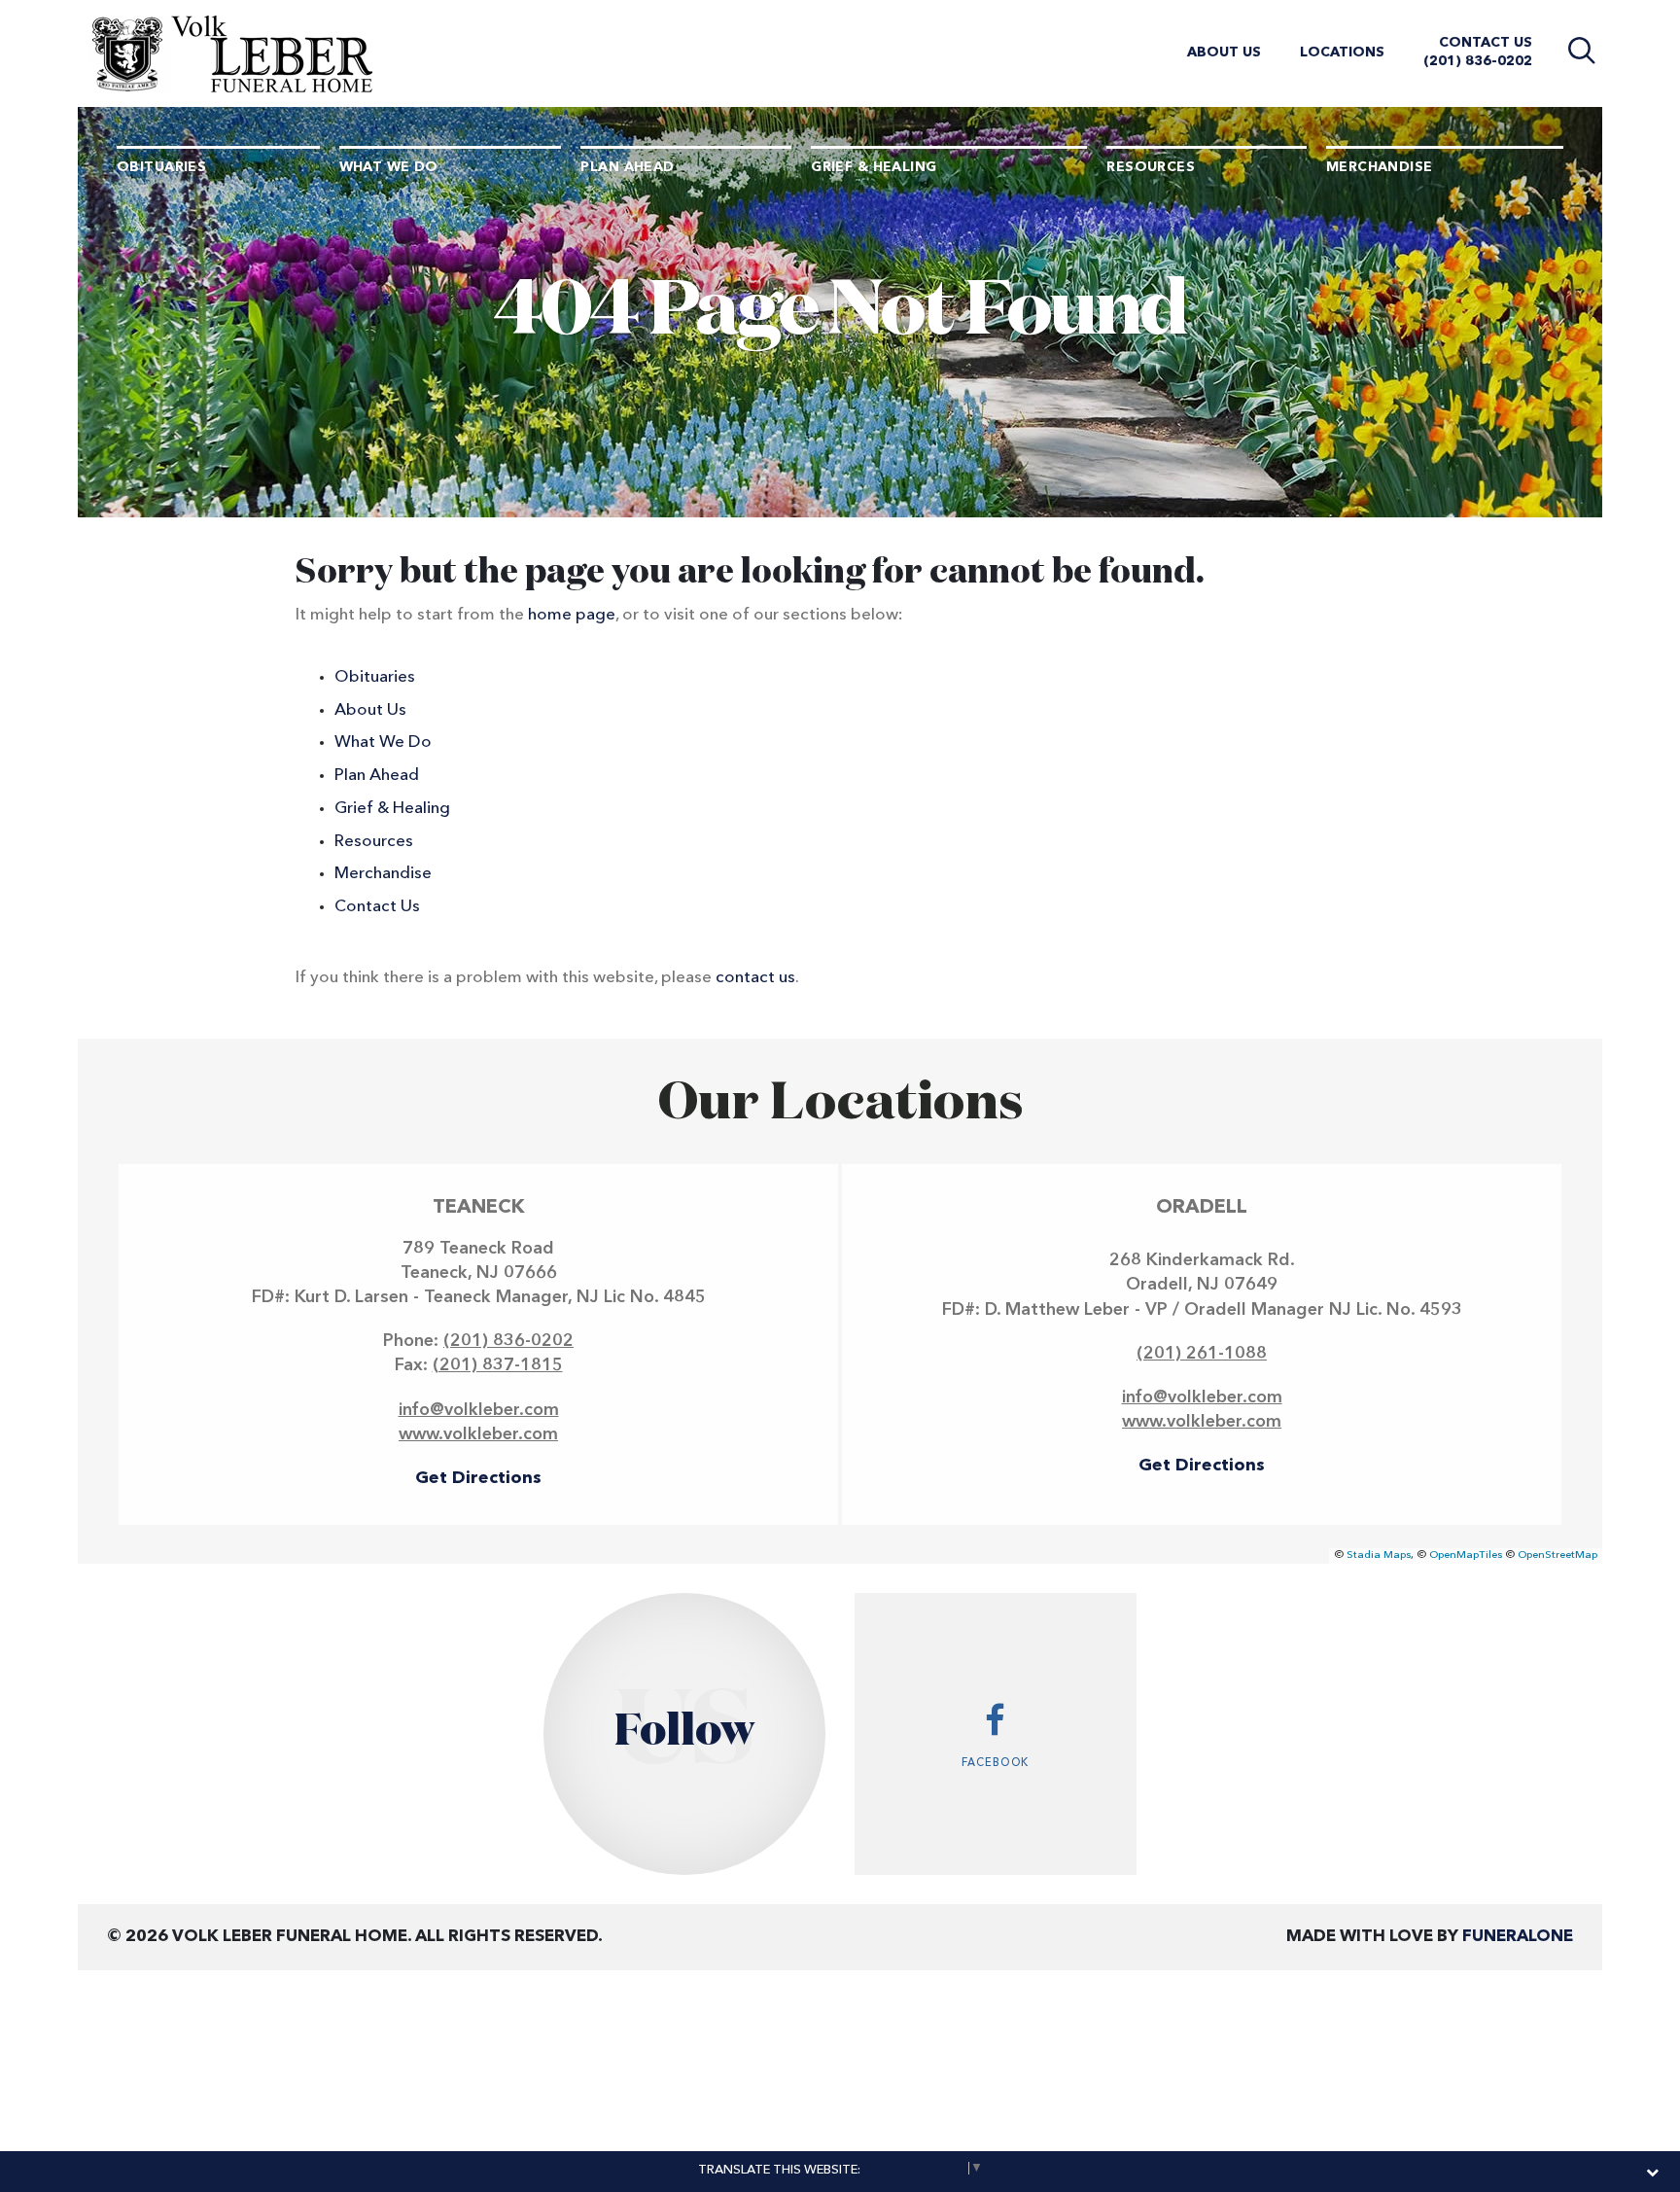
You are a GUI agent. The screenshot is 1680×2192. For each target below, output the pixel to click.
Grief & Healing (392, 809)
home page (572, 615)
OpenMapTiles (1466, 1556)
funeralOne (1518, 1937)
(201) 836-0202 (1478, 61)
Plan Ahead (377, 776)
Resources (374, 842)
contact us (755, 978)
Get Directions (478, 1478)
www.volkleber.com (478, 1434)
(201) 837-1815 (498, 1365)
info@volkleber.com (479, 1410)
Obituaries (375, 677)
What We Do (383, 742)
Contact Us (1486, 43)
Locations (1342, 53)
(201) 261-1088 (1202, 1354)
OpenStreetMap (1557, 1556)
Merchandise (383, 874)
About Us (1224, 53)
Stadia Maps (1379, 1556)
